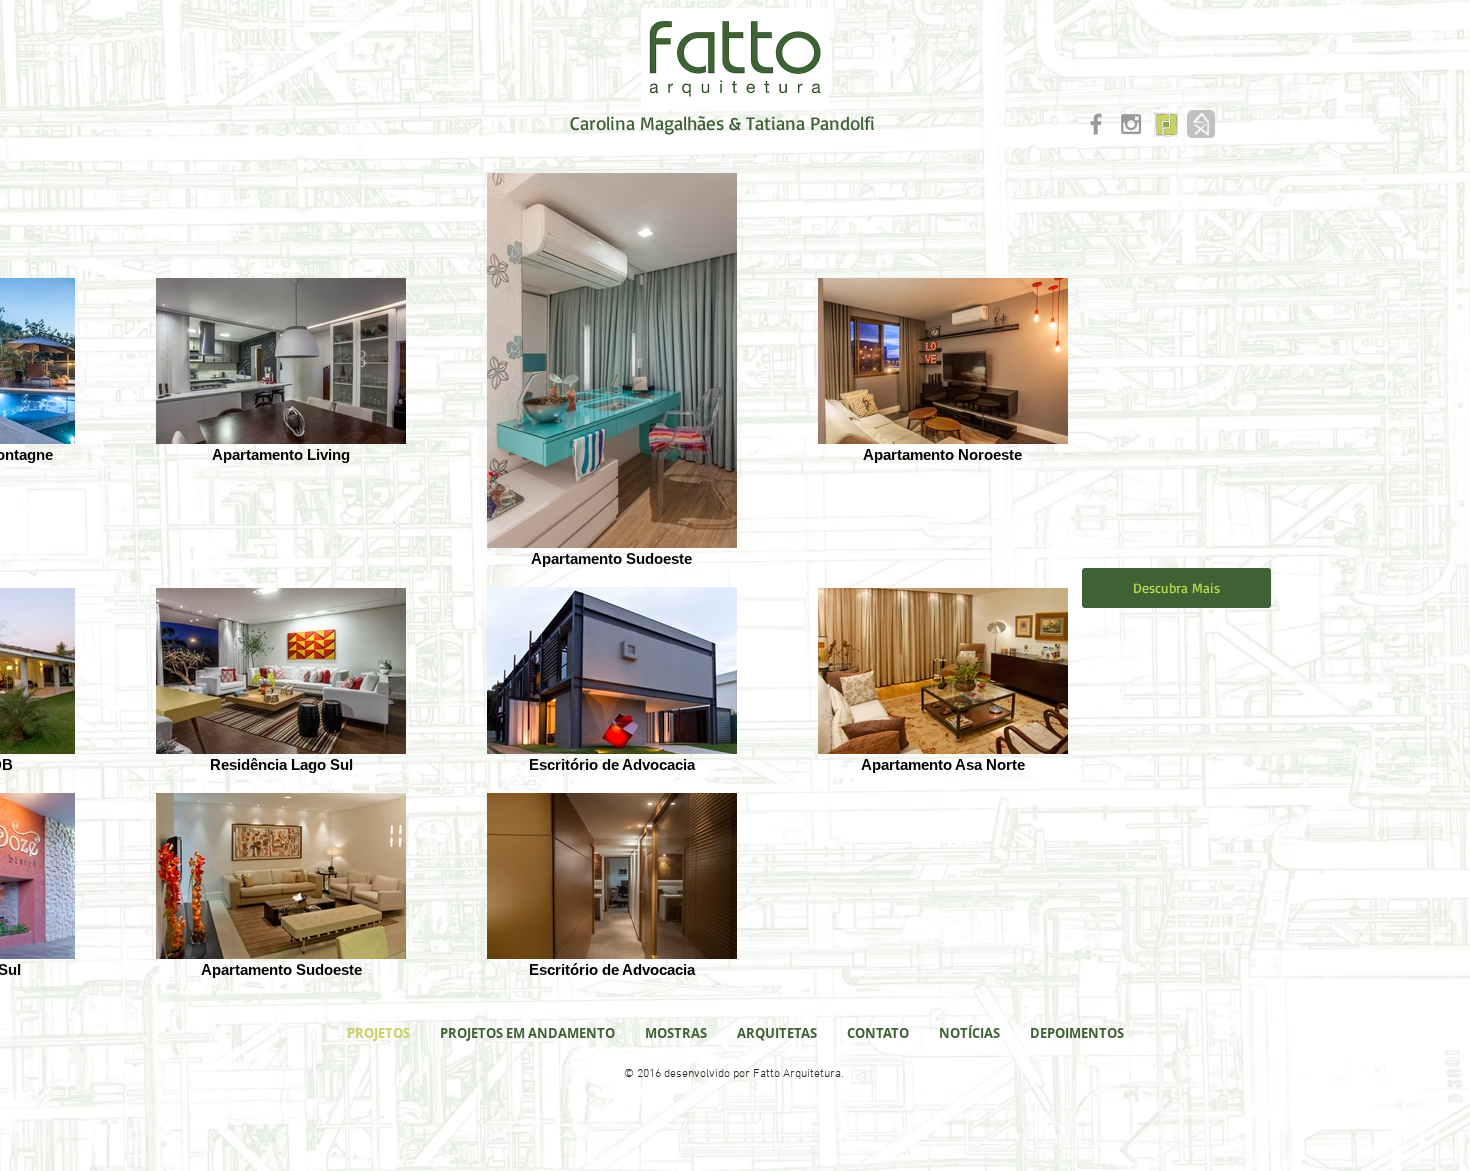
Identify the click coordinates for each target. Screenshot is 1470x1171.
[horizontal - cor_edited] (1166, 124)
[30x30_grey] (1201, 124)
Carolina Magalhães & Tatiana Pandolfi (722, 123)
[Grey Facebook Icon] (1096, 124)
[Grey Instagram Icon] (1131, 124)
